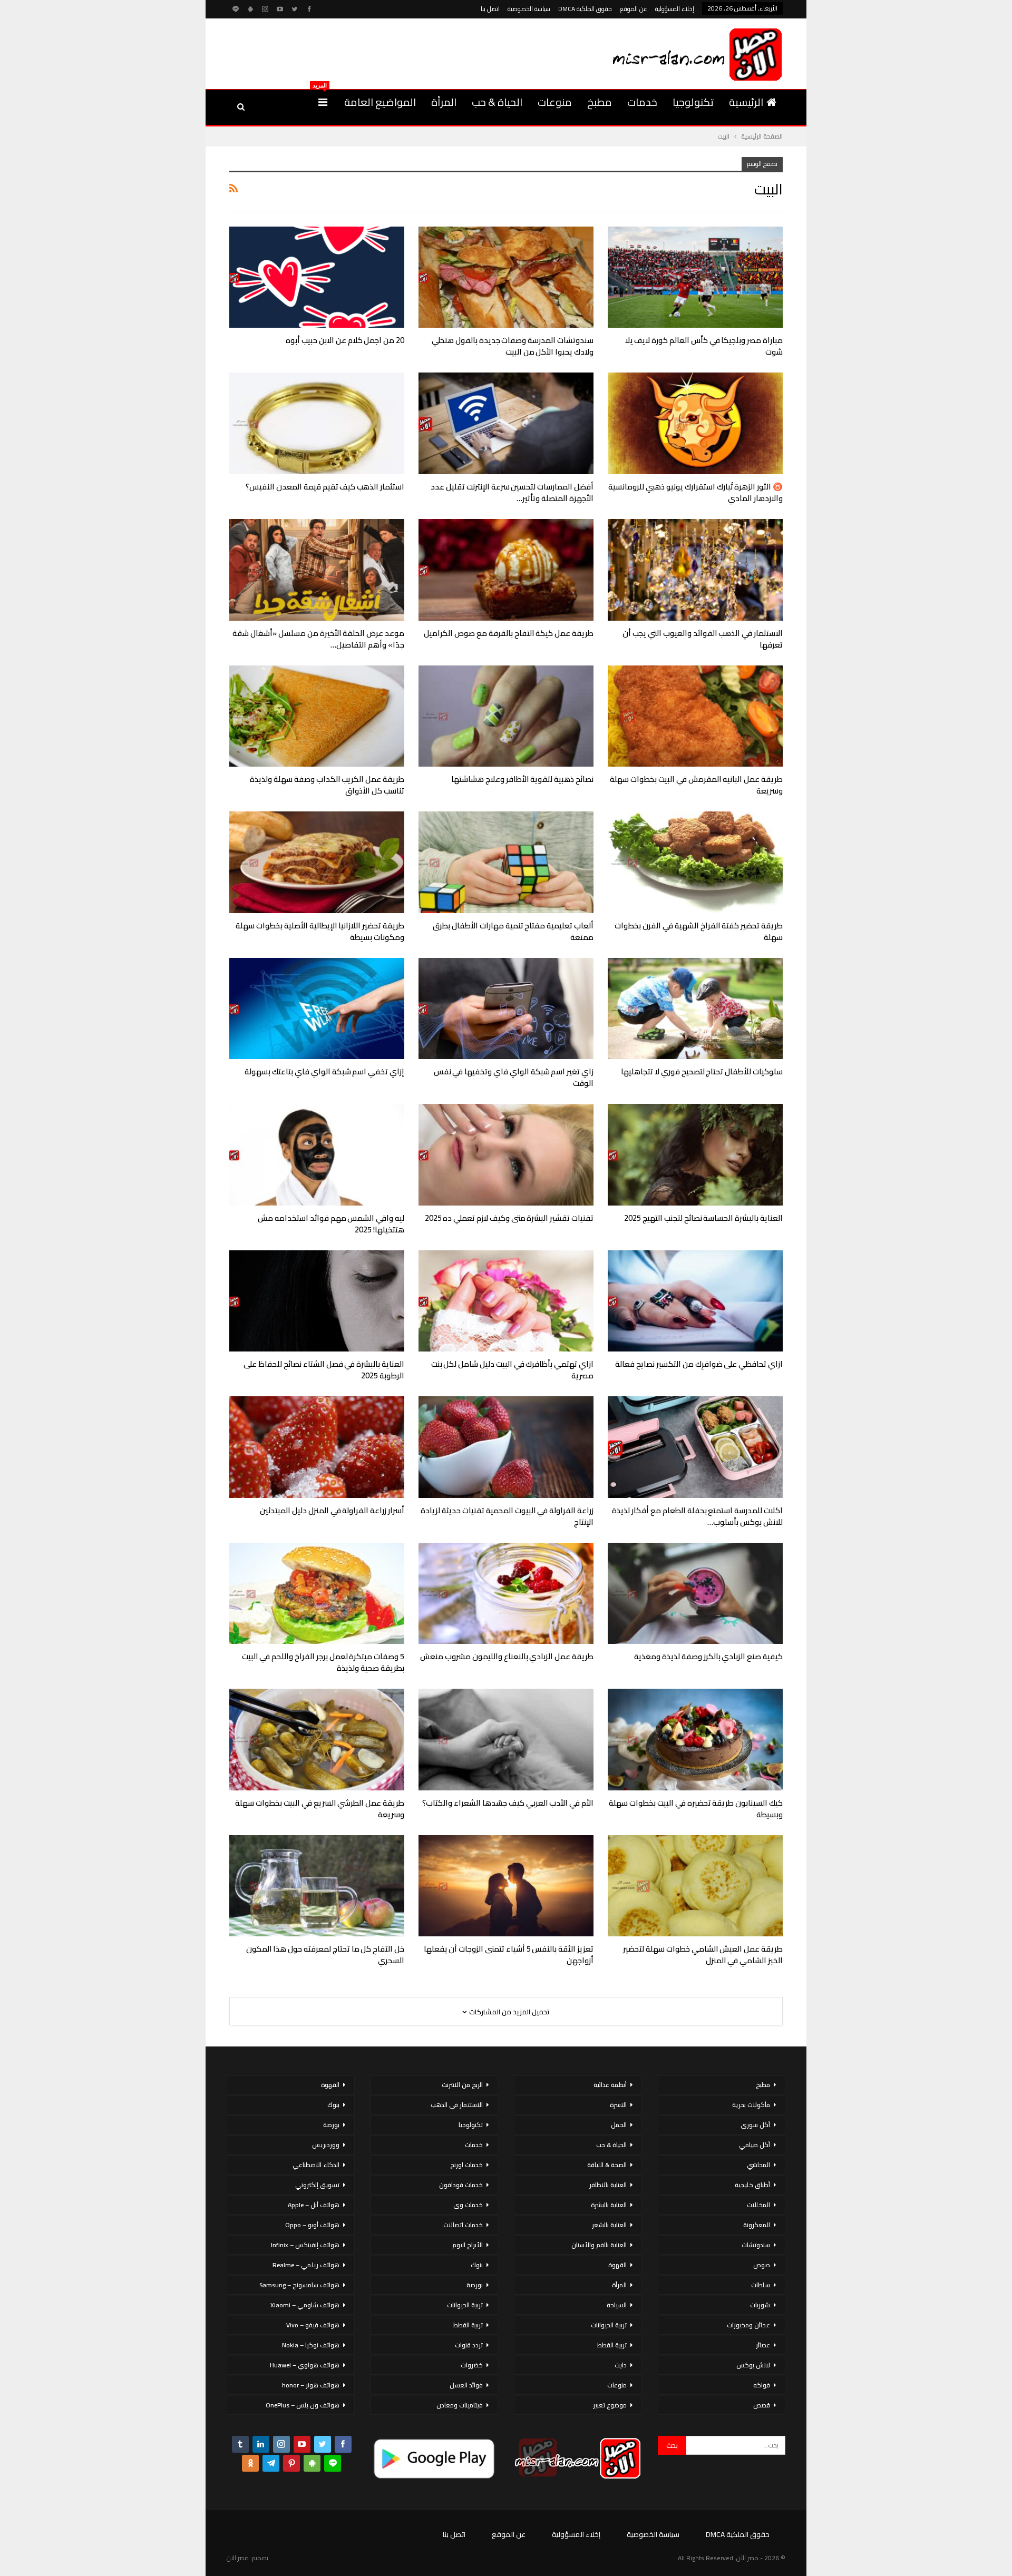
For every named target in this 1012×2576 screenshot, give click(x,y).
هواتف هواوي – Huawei (305, 2365)
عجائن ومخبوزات (748, 2325)
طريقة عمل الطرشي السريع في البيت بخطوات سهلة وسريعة (320, 1809)
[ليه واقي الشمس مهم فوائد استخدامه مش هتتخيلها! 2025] (317, 1155)
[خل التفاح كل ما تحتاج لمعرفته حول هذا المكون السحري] (317, 1886)
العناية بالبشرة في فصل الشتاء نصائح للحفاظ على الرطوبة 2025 (324, 1370)
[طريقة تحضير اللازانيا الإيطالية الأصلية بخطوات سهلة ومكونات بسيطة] (317, 862)
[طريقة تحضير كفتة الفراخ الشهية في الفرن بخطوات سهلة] (695, 862)
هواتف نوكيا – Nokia (311, 2345)
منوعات (555, 102)
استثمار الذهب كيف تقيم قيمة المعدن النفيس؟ (325, 487)
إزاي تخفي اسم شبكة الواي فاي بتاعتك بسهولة (324, 1071)
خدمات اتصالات (463, 2225)
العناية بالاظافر (608, 2185)
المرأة (444, 102)
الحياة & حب (497, 102)
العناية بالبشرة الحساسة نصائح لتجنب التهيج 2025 (703, 1218)
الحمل (619, 2125)
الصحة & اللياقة (607, 2165)
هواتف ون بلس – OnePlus (303, 2405)
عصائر (763, 2345)
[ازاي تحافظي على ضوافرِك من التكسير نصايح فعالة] (695, 1301)
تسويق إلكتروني (317, 2185)
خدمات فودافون (461, 2185)
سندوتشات (756, 2245)
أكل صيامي (755, 2145)
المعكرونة (757, 2225)
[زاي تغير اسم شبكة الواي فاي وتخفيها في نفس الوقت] (506, 1009)
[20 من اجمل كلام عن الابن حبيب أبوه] (317, 277)
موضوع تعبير (610, 2405)
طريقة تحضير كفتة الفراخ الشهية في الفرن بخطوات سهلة (699, 931)
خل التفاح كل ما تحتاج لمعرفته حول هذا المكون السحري (325, 1955)
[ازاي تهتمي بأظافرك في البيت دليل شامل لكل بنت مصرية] (506, 1301)
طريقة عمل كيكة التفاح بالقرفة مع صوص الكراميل (509, 633)
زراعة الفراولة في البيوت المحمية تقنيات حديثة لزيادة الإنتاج (507, 1516)
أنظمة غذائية (610, 2085)
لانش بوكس (753, 2365)
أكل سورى (755, 2125)
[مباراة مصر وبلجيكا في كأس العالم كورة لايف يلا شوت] (695, 277)
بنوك (477, 2265)
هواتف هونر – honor (311, 2385)
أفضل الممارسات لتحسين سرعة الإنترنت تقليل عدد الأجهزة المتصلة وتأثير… (512, 492)
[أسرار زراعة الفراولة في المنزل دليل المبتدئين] (317, 1447)
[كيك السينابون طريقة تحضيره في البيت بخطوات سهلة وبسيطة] (695, 1740)
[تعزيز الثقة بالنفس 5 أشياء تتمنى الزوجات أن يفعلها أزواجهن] (506, 1886)
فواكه (762, 2385)
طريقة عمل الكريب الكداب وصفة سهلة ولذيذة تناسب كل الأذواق (327, 785)
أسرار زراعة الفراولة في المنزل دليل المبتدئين (332, 1510)
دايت (621, 2365)
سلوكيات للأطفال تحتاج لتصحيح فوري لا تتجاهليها (702, 1071)
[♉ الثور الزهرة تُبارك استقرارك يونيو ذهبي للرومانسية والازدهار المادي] (695, 423)
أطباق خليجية (752, 2185)
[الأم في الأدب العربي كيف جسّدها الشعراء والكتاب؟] (506, 1740)
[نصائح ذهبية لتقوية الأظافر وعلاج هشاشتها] (506, 716)
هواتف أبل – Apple (314, 2205)
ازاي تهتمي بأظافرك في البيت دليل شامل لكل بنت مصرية (512, 1370)
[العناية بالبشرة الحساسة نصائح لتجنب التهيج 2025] (695, 1155)
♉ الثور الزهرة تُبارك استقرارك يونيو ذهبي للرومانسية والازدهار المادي (695, 492)
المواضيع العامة (380, 102)
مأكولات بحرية (751, 2105)
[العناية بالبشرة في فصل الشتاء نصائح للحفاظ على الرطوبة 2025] (317, 1301)
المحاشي (758, 2165)
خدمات (642, 102)
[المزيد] (323, 102)
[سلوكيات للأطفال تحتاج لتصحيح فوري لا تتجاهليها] (695, 1009)
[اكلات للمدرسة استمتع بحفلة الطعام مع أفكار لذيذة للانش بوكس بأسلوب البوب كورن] (695, 1447)
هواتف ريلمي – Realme (306, 2265)
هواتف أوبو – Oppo (312, 2225)
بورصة (475, 2285)
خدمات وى (468, 2205)
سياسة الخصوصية (529, 9)
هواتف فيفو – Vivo (313, 2325)
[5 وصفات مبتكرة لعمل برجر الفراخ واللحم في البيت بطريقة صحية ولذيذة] (317, 1594)
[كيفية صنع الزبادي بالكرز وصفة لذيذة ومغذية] (695, 1594)
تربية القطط (612, 2345)
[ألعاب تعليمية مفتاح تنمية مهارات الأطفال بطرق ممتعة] (506, 862)
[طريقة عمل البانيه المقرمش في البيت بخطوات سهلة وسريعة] (695, 716)
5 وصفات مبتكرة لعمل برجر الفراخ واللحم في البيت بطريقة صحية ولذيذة (323, 1662)
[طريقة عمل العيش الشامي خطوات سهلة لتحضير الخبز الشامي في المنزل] (695, 1886)
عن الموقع (634, 9)
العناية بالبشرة (609, 2205)
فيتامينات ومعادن (460, 2405)
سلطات (761, 2285)
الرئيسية (746, 102)
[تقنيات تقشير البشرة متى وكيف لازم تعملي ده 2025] (506, 1155)
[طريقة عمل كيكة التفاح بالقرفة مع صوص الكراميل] (506, 570)
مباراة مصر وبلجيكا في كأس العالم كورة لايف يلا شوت (704, 346)
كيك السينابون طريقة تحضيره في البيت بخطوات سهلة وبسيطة (696, 1809)
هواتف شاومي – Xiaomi (305, 2305)
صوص (762, 2265)
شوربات (760, 2305)
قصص (762, 2405)
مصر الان (238, 2558)
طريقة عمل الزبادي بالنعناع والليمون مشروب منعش (507, 1656)
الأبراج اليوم (468, 2245)
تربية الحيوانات (609, 2325)
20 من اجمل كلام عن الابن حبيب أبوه (345, 340)
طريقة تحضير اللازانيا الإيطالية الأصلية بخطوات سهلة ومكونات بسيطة (320, 931)
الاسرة (618, 2105)
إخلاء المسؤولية (675, 9)
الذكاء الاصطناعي (316, 2165)
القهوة (617, 2265)
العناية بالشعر (609, 2225)
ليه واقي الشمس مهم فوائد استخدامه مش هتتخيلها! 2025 (331, 1224)
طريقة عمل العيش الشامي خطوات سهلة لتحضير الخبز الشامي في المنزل (703, 1955)
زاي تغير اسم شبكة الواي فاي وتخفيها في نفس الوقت (514, 1077)
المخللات (758, 2205)
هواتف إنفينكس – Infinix (305, 2245)
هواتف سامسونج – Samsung (299, 2285)
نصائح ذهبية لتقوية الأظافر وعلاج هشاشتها (522, 779)
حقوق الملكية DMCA (585, 9)
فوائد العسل (466, 2385)
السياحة (617, 2305)
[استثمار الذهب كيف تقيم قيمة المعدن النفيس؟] (317, 423)
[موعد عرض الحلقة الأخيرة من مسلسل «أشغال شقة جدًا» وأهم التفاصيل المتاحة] (317, 570)
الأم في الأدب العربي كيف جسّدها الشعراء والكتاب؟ (508, 1803)
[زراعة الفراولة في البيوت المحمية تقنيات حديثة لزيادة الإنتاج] (506, 1447)
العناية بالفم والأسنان (599, 2245)
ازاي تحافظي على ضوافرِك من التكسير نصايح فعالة (699, 1364)
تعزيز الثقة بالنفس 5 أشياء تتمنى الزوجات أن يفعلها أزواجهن (509, 1955)
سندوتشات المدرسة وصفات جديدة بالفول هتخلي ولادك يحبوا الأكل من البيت (513, 346)
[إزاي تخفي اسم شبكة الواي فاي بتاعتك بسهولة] (317, 1009)
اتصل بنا (490, 9)
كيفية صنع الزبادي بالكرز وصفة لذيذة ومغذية (708, 1656)
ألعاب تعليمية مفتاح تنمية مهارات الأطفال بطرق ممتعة (513, 931)
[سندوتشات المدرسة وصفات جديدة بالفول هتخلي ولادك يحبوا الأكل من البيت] (506, 277)
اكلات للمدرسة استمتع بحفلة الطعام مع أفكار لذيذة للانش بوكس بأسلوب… (697, 1516)
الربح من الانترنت (462, 2085)
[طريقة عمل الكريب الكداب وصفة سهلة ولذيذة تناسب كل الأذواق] (317, 716)
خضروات (472, 2365)
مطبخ (600, 102)
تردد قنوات (469, 2345)
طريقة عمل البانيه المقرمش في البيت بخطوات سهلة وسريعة (696, 785)
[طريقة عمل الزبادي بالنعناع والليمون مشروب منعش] (506, 1594)
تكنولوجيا (693, 102)
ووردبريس (326, 2145)
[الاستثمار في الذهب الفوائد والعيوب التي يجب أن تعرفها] (695, 570)
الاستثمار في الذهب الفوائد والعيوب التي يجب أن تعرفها (703, 639)
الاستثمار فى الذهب (457, 2105)
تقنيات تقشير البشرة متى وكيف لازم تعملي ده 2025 (509, 1218)
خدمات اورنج (466, 2165)
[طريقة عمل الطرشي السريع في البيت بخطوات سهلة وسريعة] (317, 1740)
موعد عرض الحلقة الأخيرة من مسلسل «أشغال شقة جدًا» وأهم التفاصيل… (318, 639)
